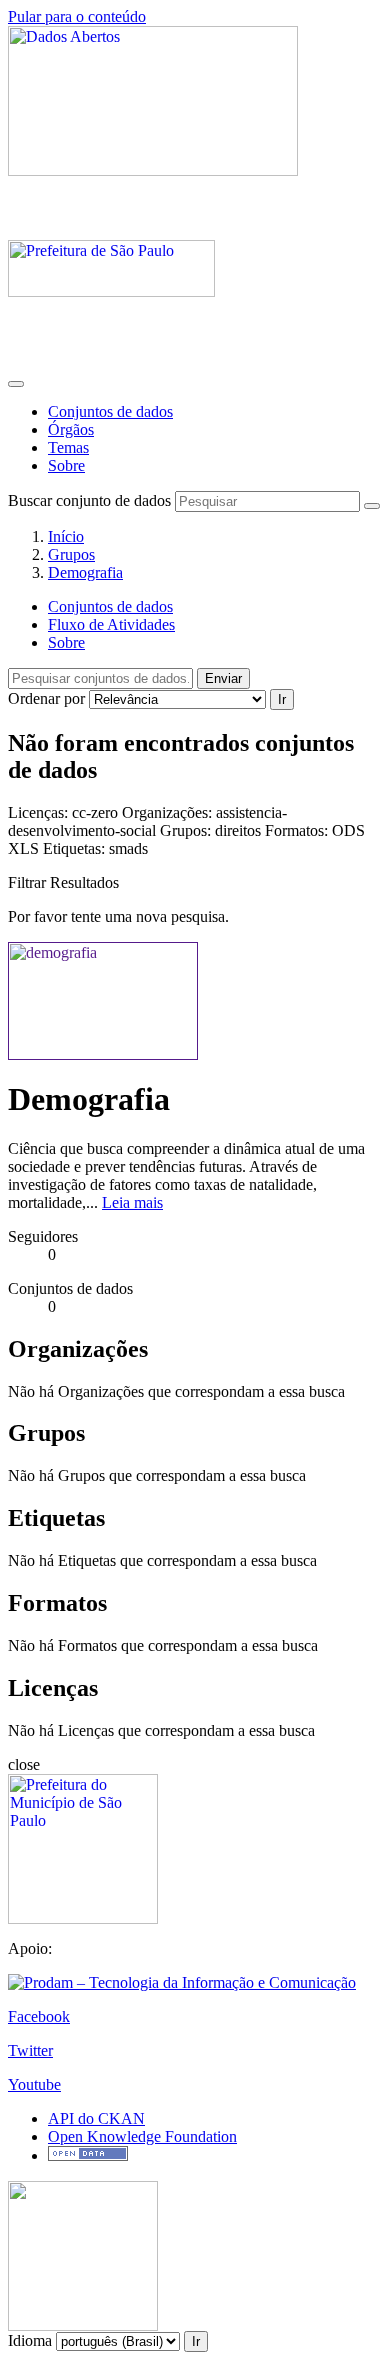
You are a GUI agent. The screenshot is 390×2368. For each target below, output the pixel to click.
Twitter (30, 2050)
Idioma (30, 2340)
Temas (68, 447)
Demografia (85, 572)
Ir (282, 699)
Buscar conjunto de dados (89, 500)
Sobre (66, 465)
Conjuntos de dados (110, 411)
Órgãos (71, 429)
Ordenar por (46, 698)
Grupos (71, 554)
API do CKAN (96, 2118)
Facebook (39, 2016)
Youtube (34, 2084)
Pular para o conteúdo (77, 16)
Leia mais (132, 1202)
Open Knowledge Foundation (142, 2136)
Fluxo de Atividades (111, 624)
